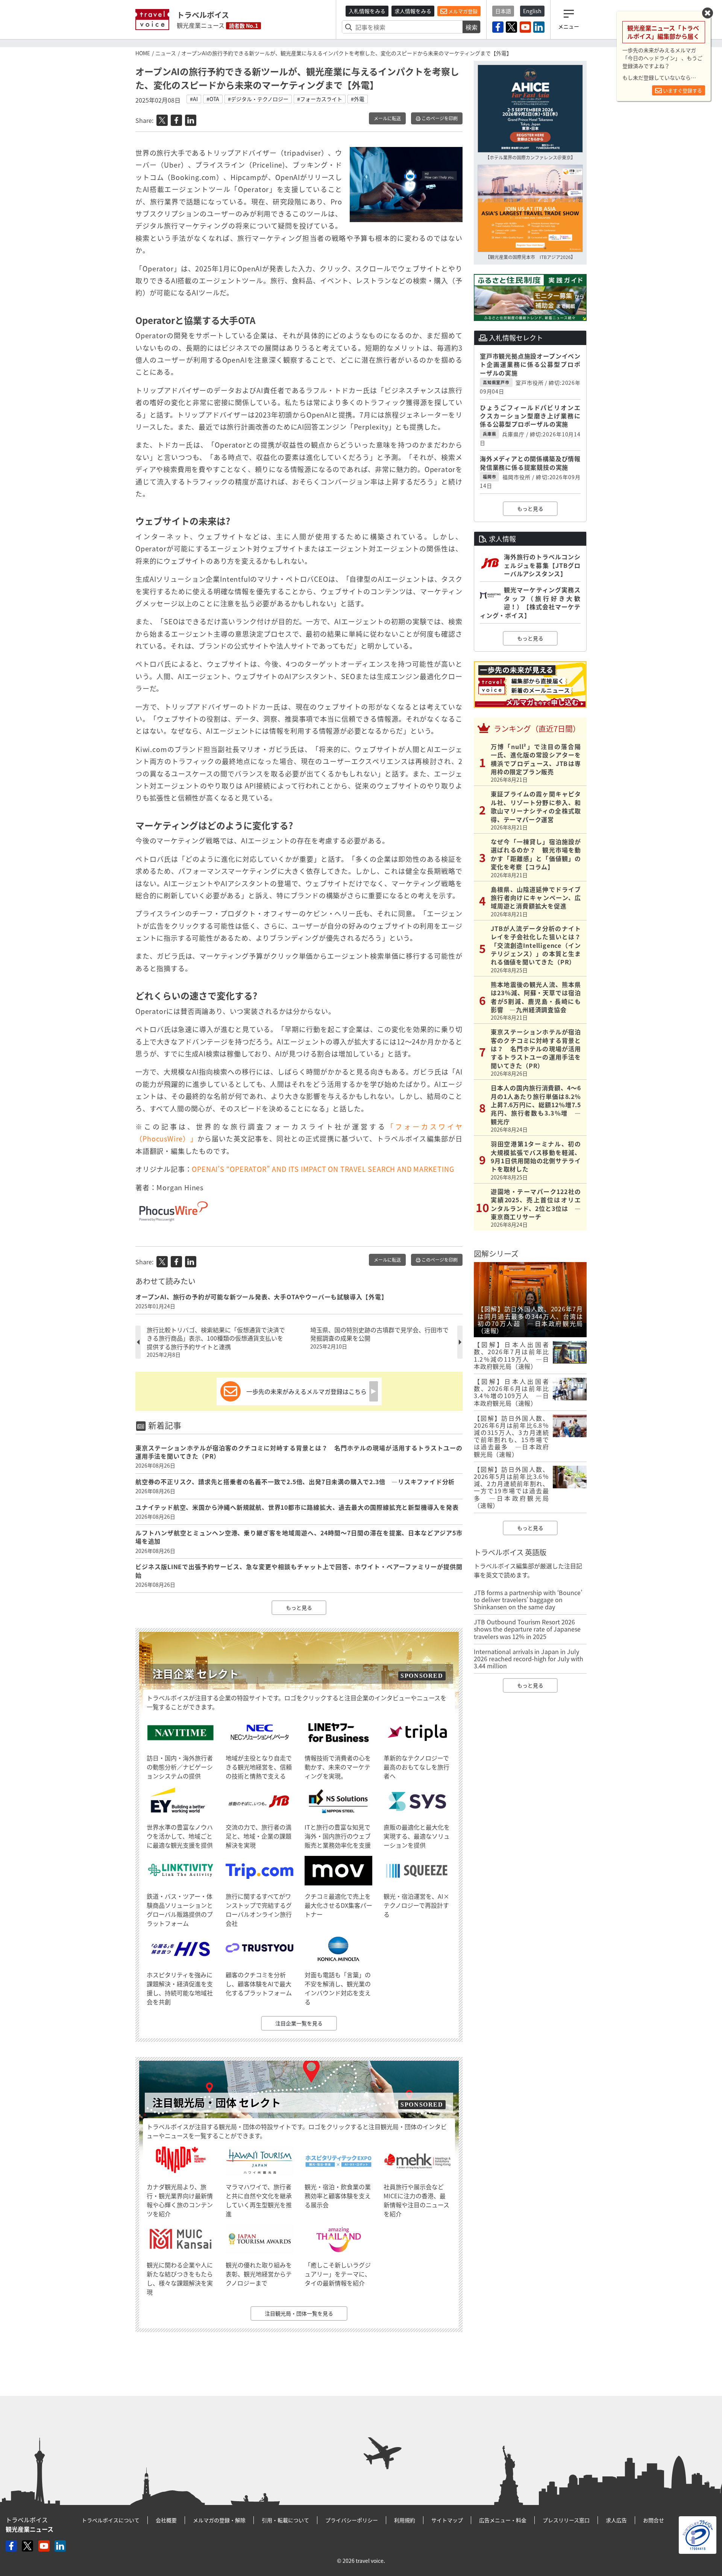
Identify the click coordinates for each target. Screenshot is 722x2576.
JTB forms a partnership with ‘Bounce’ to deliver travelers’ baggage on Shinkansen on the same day (528, 1600)
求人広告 (616, 2520)
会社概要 (166, 2520)
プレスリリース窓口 (566, 2520)
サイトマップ (447, 2520)
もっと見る (299, 1607)
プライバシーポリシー (352, 2520)
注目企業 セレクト (196, 1674)
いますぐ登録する (682, 90)
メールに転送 (387, 118)
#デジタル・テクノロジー (258, 99)
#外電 (358, 99)
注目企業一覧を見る (299, 2023)
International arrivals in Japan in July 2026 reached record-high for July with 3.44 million (529, 1659)
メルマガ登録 (462, 11)
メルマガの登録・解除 (219, 2520)
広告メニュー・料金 (503, 2520)
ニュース (166, 53)
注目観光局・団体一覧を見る (299, 2313)
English (532, 11)
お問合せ (654, 2520)
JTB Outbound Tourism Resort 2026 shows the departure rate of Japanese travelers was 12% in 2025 (527, 1629)
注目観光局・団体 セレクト (217, 2103)
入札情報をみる (367, 11)
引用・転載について (285, 2520)
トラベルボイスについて (111, 2520)
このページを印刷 (439, 118)
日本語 (503, 11)
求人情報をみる (413, 11)
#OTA (213, 99)
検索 (472, 27)
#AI (194, 99)
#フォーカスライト (320, 99)
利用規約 (405, 2520)
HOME (143, 53)
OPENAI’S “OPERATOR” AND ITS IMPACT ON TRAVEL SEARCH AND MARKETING (323, 1169)
